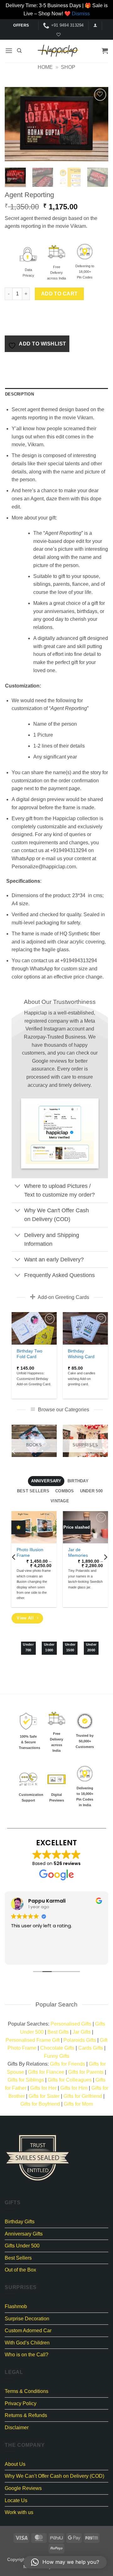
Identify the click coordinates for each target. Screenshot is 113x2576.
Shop (68, 67)
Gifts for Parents (86, 2072)
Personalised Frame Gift (33, 2040)
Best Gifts (58, 2032)
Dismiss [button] (81, 14)
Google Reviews (23, 2488)
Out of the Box (20, 2270)
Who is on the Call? (27, 2355)
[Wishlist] (58, 35)
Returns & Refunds (26, 2415)
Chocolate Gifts (57, 2048)
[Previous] (15, 124)
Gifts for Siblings (26, 2080)
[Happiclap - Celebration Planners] (58, 51)
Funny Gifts (57, 2056)
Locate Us (16, 2500)
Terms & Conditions (27, 2391)
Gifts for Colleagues (70, 2080)
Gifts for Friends (67, 2064)
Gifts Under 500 (22, 2246)
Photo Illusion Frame (30, 1553)
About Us (15, 2464)
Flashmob (16, 2306)
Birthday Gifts (20, 2222)
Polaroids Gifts (80, 2040)
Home (45, 67)
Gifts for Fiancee (46, 2072)
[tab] (46, 1481)
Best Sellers (18, 2258)
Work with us (19, 2512)
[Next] (98, 124)
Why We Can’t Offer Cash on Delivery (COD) (54, 2476)
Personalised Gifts (71, 2024)
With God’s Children (27, 2343)
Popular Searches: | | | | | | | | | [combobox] (56, 2040)
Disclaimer (17, 2428)
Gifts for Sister (44, 2096)
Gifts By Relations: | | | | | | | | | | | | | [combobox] (57, 2084)
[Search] (19, 51)
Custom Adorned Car (28, 2331)
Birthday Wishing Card (81, 1354)
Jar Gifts (82, 2032)
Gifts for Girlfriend (83, 2096)
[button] (95, 25)
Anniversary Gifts (24, 2234)
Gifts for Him (74, 2088)
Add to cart (59, 294)
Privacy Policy (21, 2403)
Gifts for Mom (78, 2104)
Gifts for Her (43, 2088)
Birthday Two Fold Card (30, 1354)
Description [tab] (19, 394)
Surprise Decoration (27, 2319)
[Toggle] (18, 1186)
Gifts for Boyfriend (40, 2104)
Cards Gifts (91, 2048)
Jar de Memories (78, 1553)
